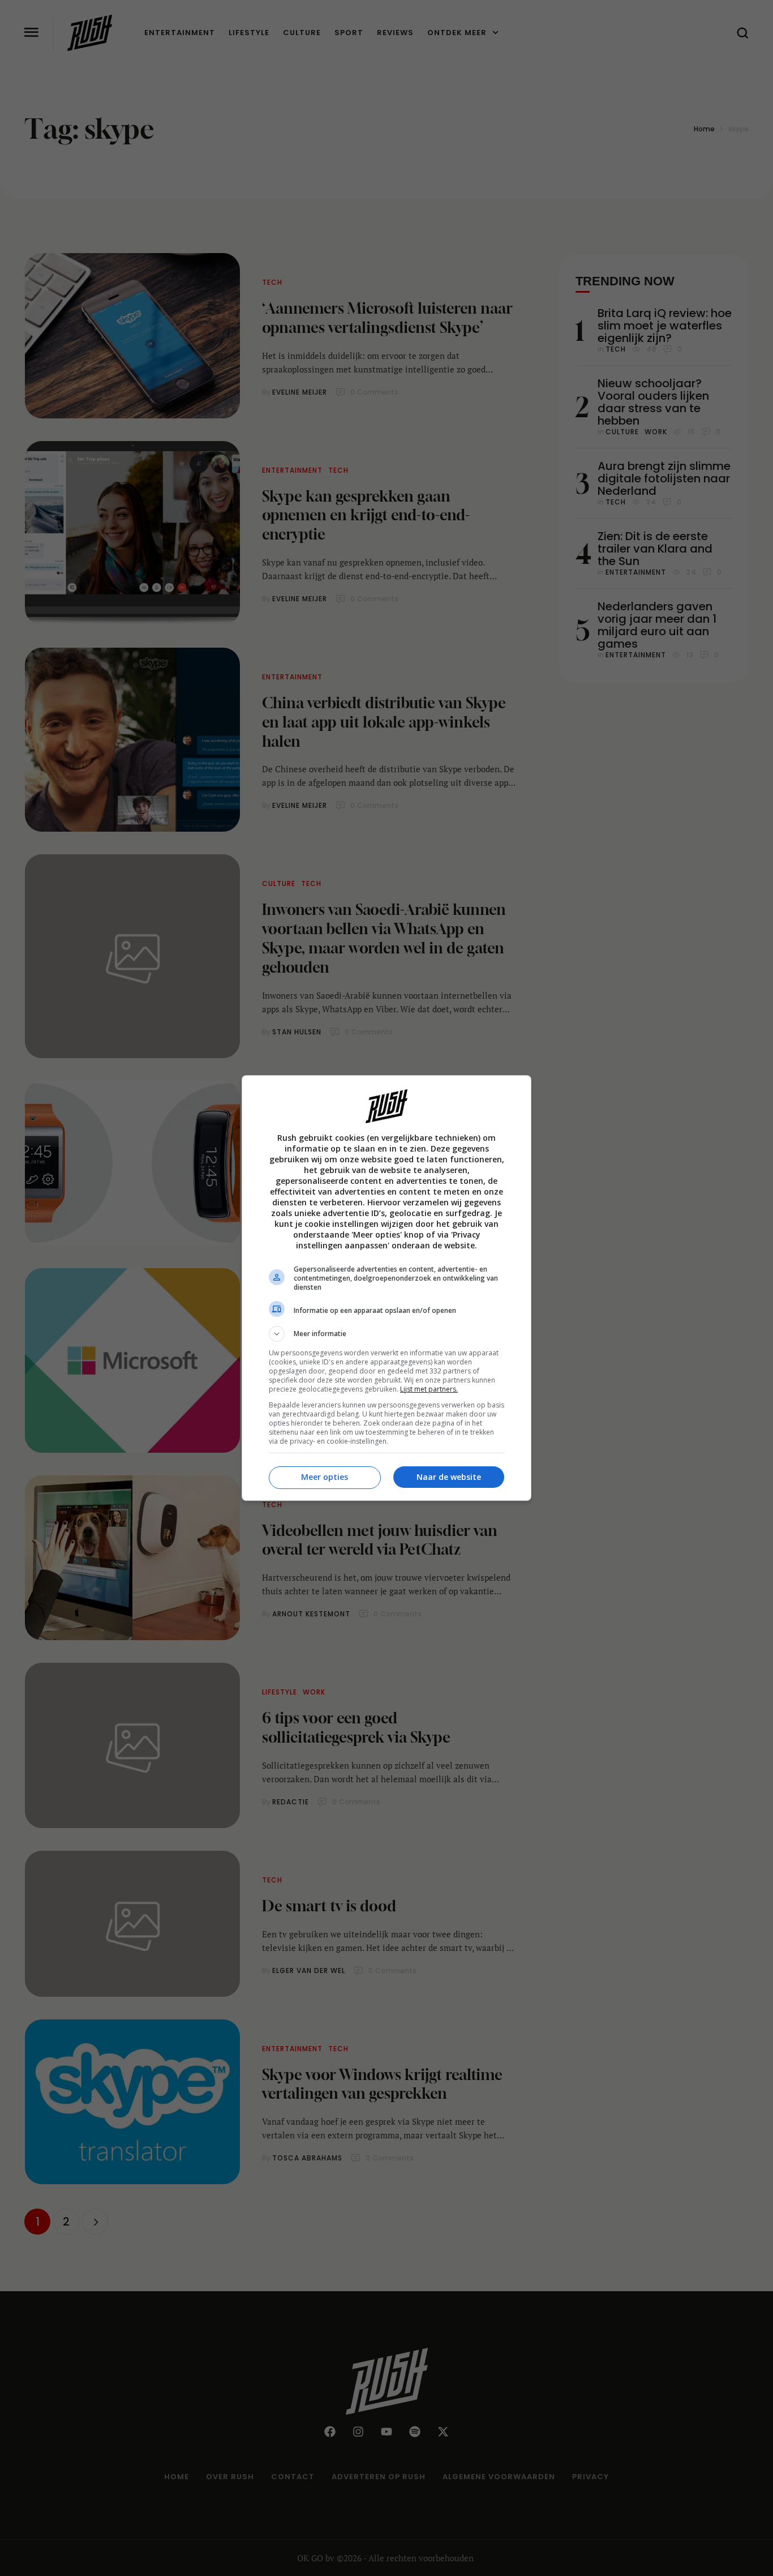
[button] (386, 1334)
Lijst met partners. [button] (429, 1389)
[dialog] (386, 1288)
